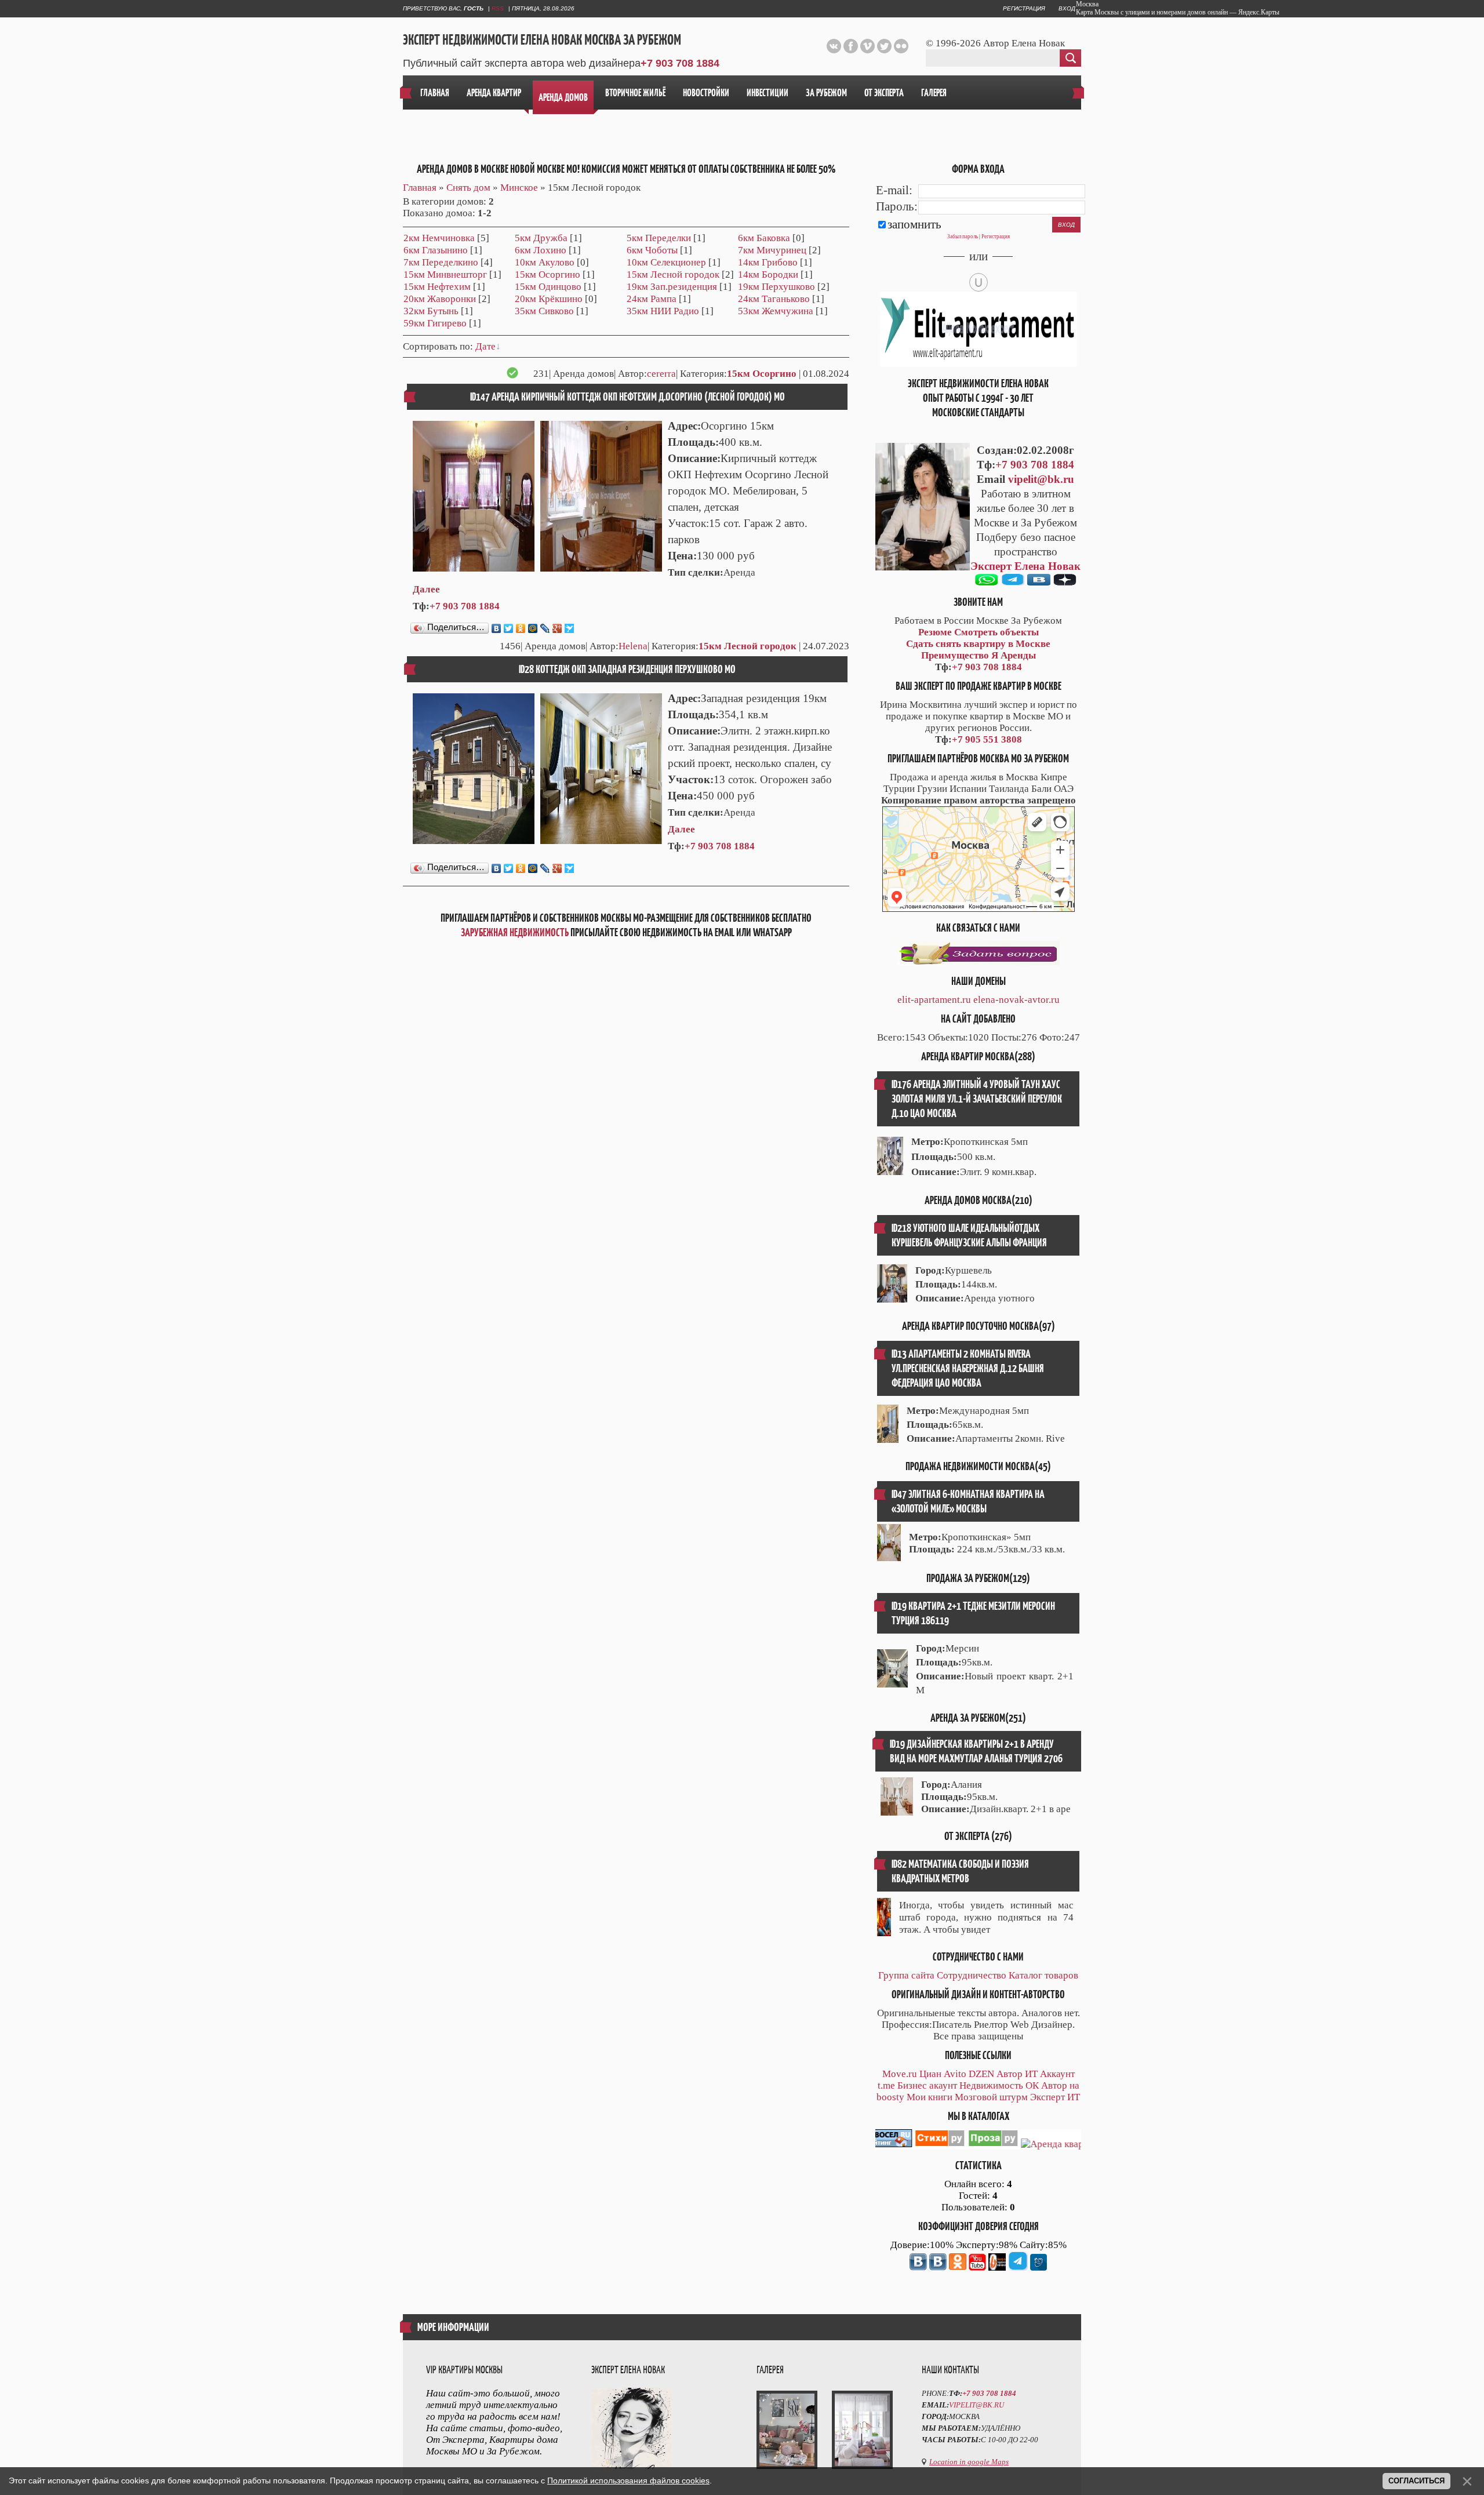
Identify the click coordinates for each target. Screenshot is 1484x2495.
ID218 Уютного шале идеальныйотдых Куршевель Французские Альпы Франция (969, 1235)
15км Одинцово (548, 287)
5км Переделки (659, 238)
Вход (1067, 8)
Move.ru (900, 2074)
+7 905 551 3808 (987, 739)
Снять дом (468, 188)
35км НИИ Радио (663, 311)
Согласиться (1416, 2481)
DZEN (981, 2074)
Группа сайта (906, 1975)
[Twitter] (509, 628)
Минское (519, 188)
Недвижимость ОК (999, 2085)
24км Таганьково (774, 299)
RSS (498, 8)
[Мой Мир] (533, 628)
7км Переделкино (441, 262)
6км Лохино (541, 250)
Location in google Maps (969, 2462)
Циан (930, 2074)
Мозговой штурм (991, 2097)
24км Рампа (652, 299)
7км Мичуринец (772, 250)
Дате (485, 346)
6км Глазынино (436, 250)
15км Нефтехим (437, 287)
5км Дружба (541, 238)
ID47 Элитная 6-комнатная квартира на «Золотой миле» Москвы (968, 1501)
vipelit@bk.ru (1041, 479)
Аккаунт (1057, 2074)
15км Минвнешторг (445, 274)
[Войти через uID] (979, 282)
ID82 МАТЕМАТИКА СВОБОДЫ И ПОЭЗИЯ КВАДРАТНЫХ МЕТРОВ (960, 1871)
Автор (1010, 2074)
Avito (955, 2074)
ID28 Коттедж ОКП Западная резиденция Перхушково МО (627, 669)
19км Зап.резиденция (672, 287)
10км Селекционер (666, 262)
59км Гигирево (435, 323)
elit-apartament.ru (934, 1000)
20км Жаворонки (440, 299)
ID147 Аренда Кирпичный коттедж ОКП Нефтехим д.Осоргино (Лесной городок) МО (628, 397)
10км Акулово (545, 262)
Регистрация (1024, 8)
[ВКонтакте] (497, 628)
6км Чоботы (652, 250)
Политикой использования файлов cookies (628, 2481)
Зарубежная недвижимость (515, 932)
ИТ (1031, 2074)
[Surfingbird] (570, 628)
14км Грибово (768, 262)
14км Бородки (768, 274)
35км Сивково (544, 311)
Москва (1087, 4)
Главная (420, 188)
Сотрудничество (972, 1975)
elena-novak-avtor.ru (1016, 1000)
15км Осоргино (548, 274)
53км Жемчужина (776, 311)
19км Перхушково (776, 287)
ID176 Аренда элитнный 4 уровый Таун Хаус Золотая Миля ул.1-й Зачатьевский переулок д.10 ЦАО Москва (977, 1099)
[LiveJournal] (545, 628)
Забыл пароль (963, 237)
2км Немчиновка (439, 238)
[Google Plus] (557, 628)
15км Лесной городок (673, 274)
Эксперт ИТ (1055, 2097)
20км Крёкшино (549, 299)
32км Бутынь (431, 311)
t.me (886, 2085)
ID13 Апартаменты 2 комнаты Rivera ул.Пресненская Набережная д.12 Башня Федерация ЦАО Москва (968, 1368)
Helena (633, 646)
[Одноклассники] (521, 628)
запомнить (914, 224)
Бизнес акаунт (927, 2085)
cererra (661, 374)
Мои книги (930, 2097)
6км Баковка (764, 238)
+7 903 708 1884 (680, 63)
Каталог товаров (1043, 1975)
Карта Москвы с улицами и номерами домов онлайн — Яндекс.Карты (1178, 12)
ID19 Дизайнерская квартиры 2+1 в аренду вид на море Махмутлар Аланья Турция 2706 (976, 1751)
